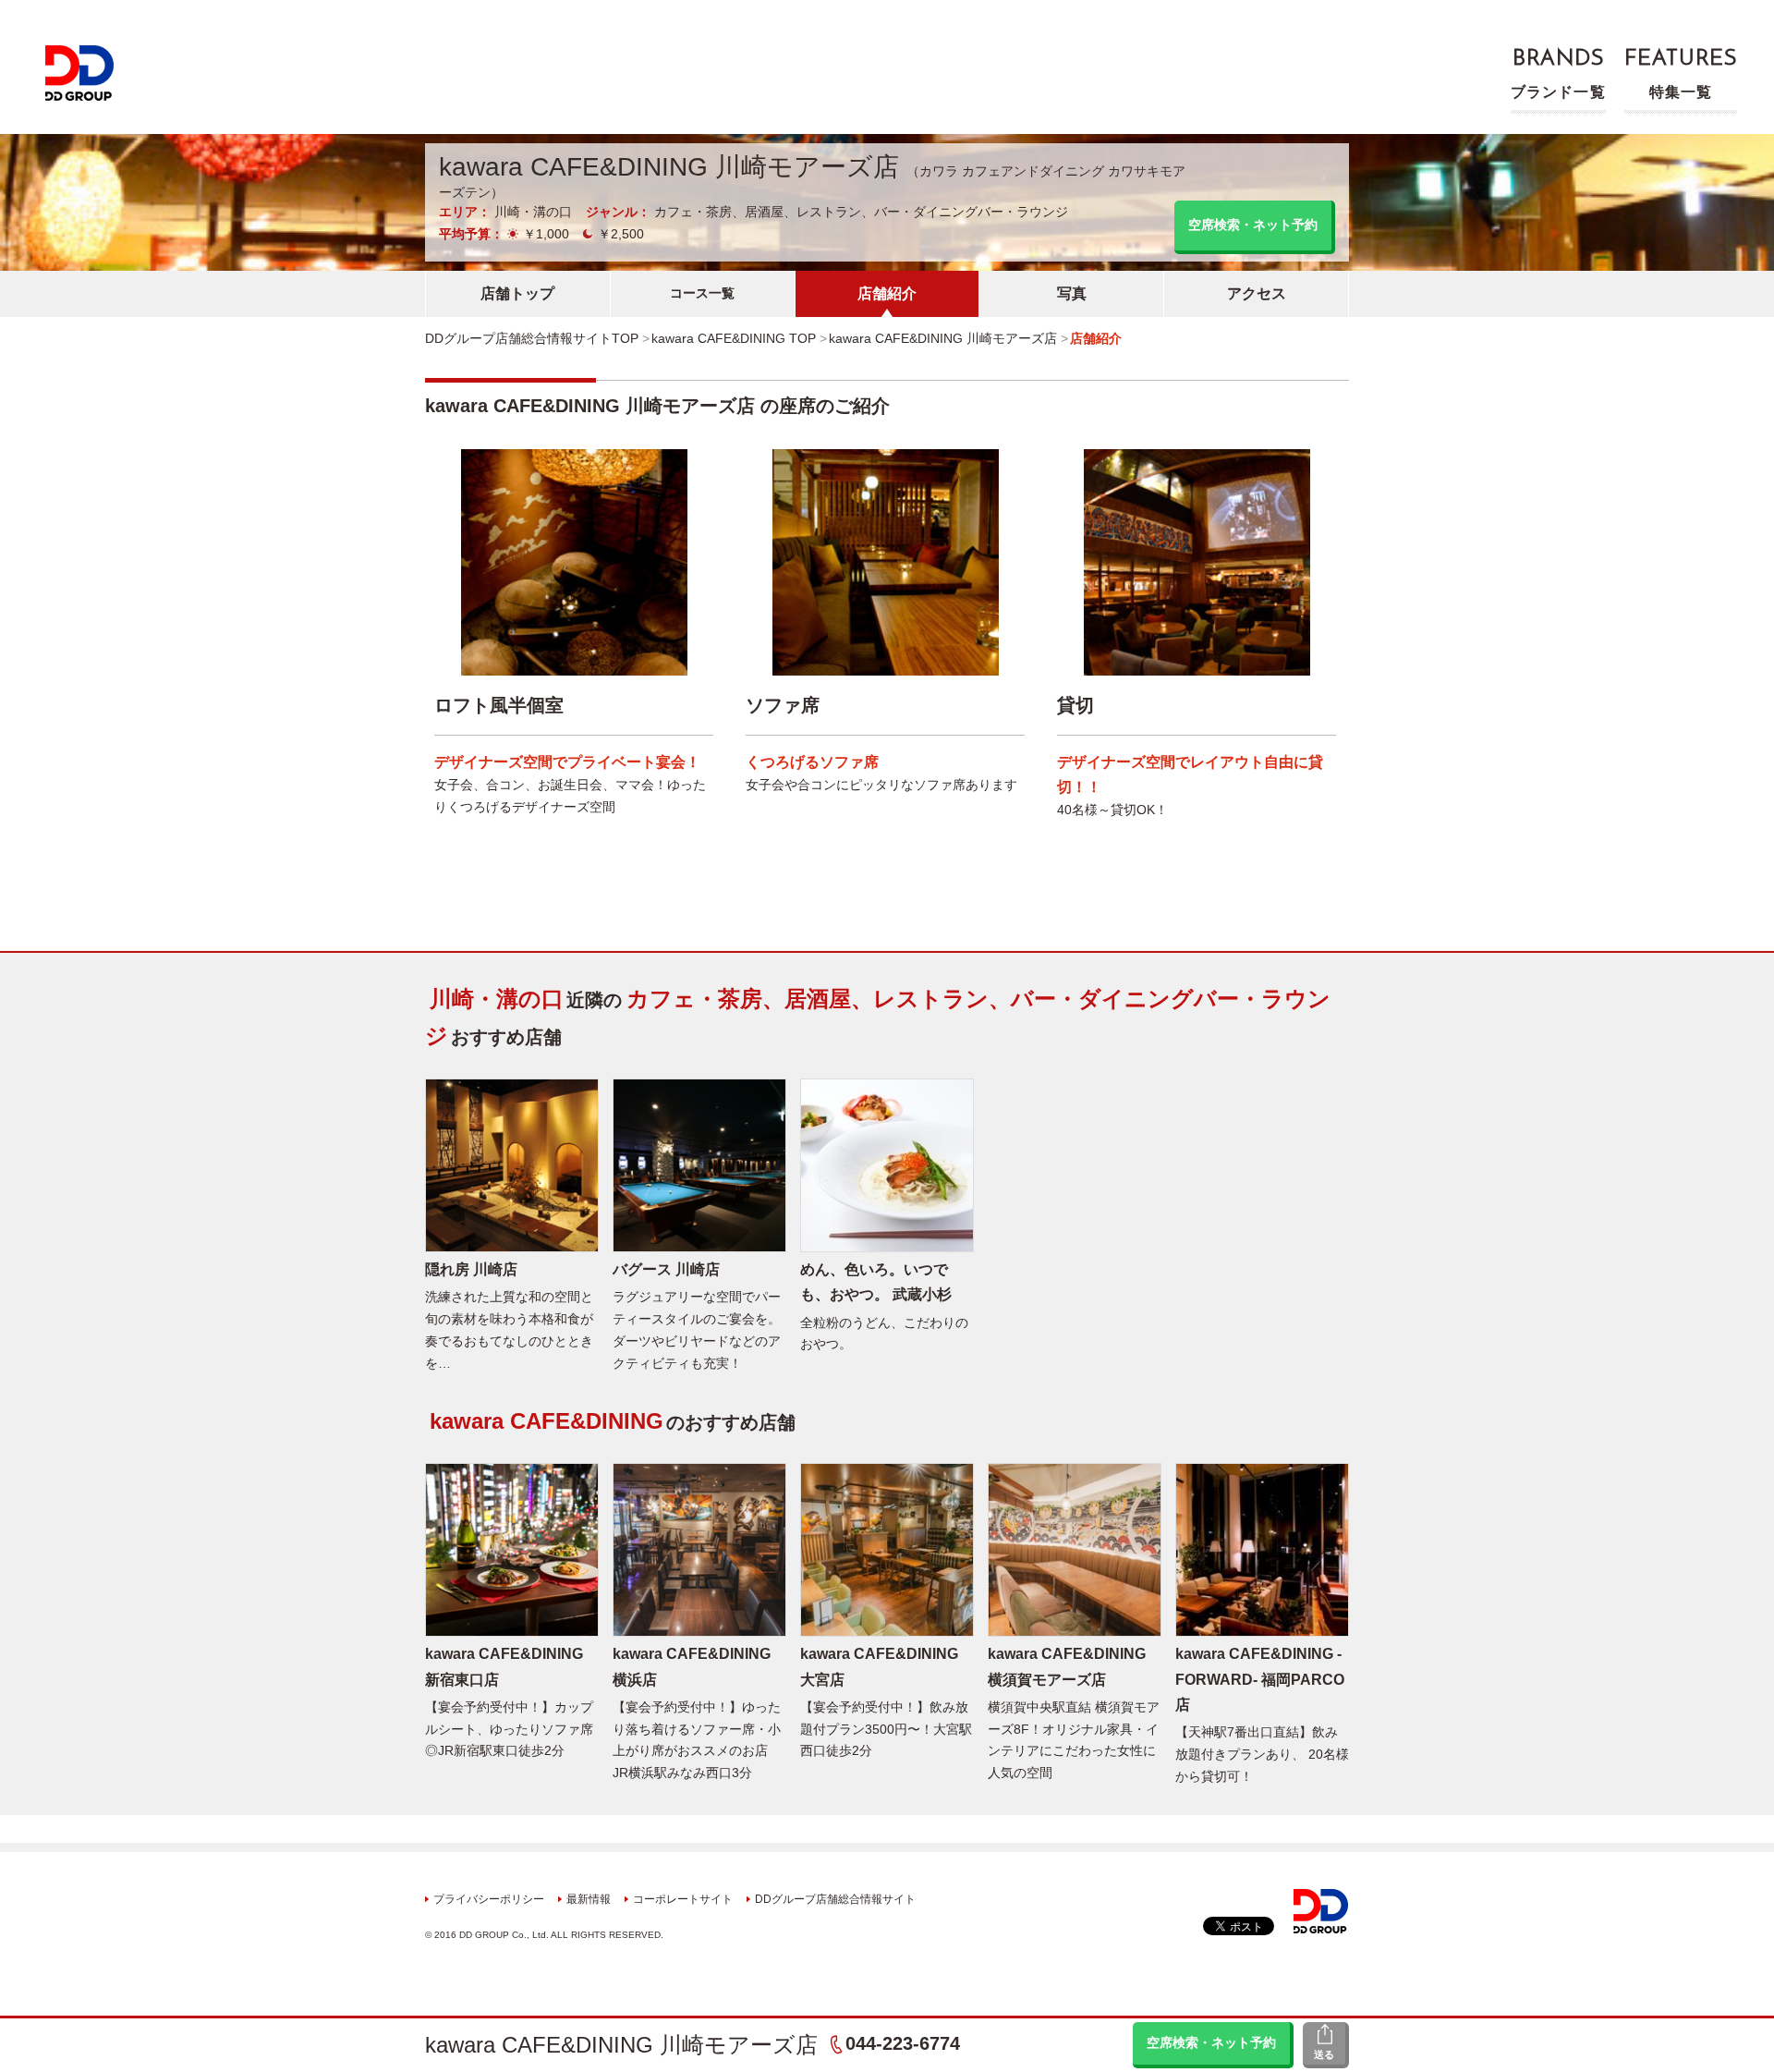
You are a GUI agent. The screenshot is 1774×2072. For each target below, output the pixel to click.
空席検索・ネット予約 (1211, 2042)
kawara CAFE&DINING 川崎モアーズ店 (621, 2045)
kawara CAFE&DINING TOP (734, 338)
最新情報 (589, 1899)
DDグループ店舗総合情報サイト (835, 1899)
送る (1324, 2054)
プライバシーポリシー (489, 1899)
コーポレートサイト (683, 1899)
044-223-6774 (903, 2043)
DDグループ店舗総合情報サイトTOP (532, 338)
